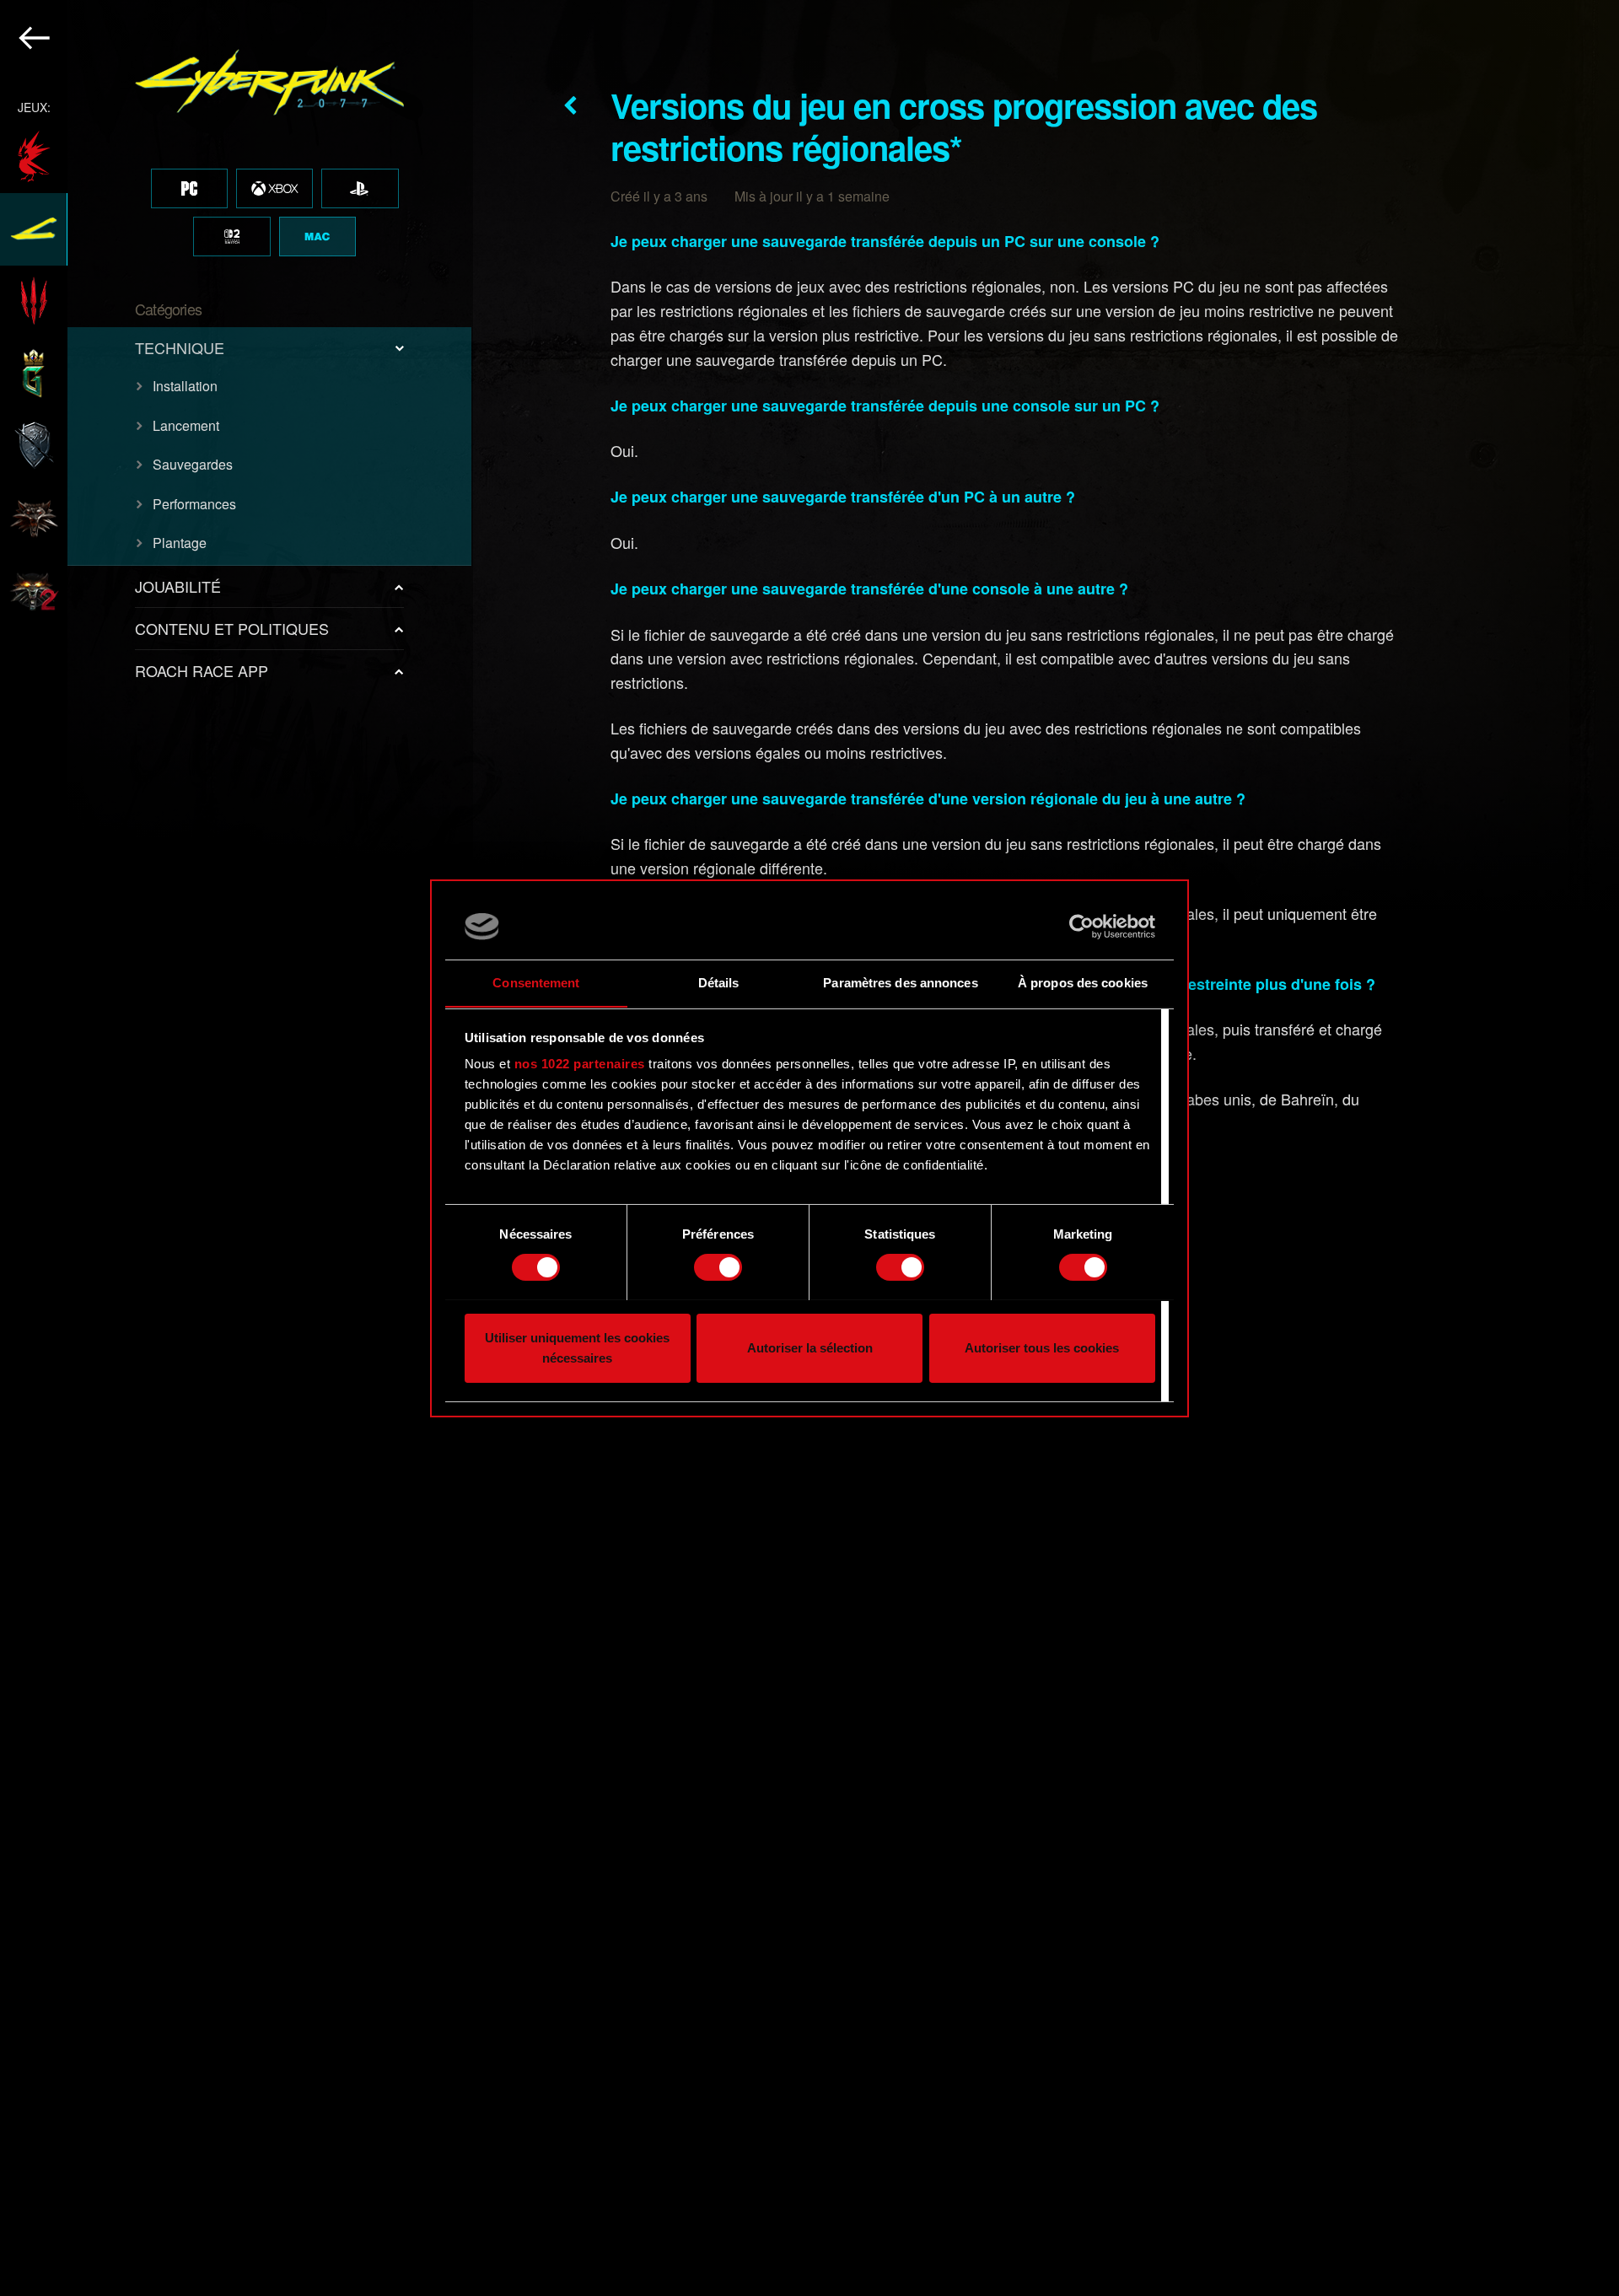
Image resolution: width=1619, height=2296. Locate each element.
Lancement (186, 425)
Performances (194, 504)
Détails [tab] (719, 982)
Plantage (180, 543)
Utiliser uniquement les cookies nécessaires (577, 1347)
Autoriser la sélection (810, 1347)
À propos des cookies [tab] (1083, 982)
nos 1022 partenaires (580, 1064)
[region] (237, 1148)
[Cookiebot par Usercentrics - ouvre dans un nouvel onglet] (1081, 927)
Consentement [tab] (536, 982)
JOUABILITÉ (178, 586)
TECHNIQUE (180, 347)
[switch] (718, 1267)
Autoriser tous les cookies (1042, 1347)
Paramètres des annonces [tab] (900, 982)
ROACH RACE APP (202, 670)
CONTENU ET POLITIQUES (232, 628)
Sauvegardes (193, 464)
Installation (185, 386)
